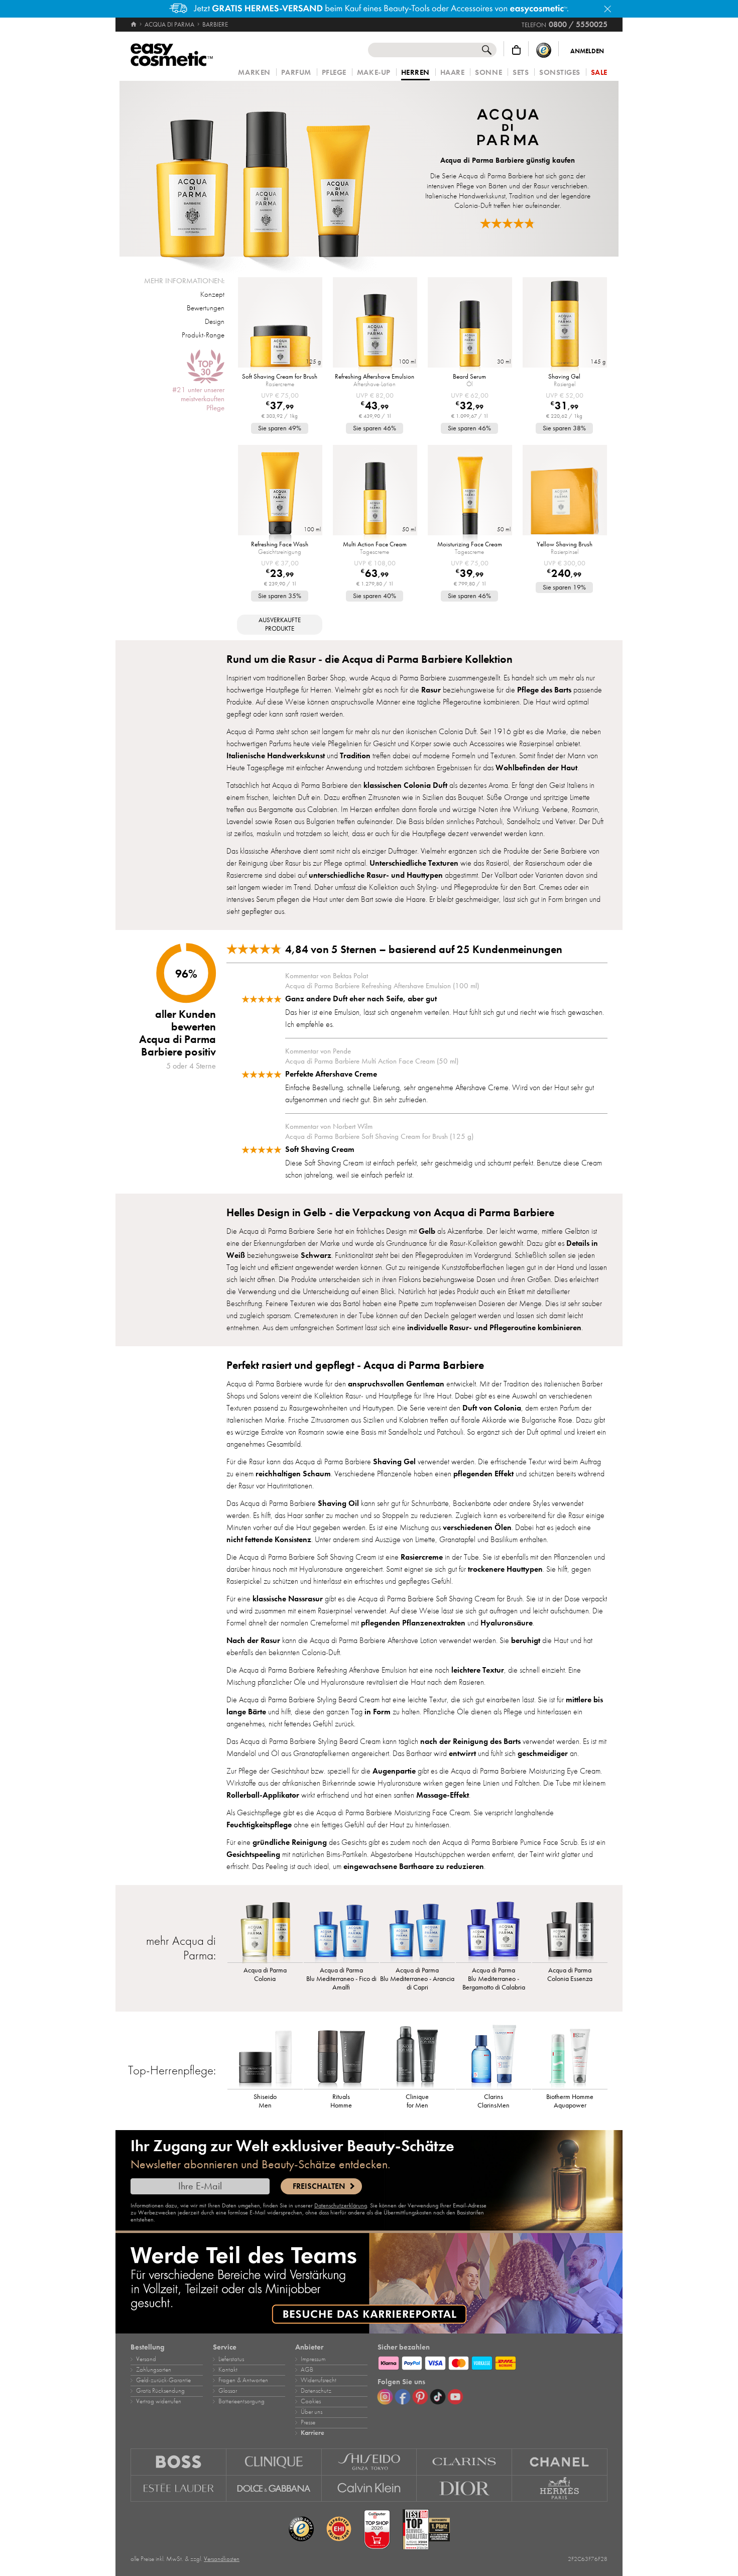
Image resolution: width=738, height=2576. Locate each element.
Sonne (488, 73)
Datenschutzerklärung (341, 2205)
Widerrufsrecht (319, 2380)
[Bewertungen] (508, 223)
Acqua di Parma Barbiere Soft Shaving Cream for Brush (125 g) (379, 1136)
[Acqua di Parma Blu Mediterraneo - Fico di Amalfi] (341, 1930)
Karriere (313, 2433)
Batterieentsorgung (241, 2401)
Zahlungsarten (154, 2370)
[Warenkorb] (516, 50)
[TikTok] (438, 2397)
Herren (415, 73)
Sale (599, 73)
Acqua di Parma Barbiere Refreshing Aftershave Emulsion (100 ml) (382, 986)
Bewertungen (206, 308)
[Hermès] (560, 2489)
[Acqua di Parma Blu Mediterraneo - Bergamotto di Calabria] (494, 1930)
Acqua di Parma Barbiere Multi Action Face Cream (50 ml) (372, 1061)
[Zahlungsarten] (493, 2362)
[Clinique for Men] (418, 2056)
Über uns (312, 2412)
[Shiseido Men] (265, 2056)
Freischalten (319, 2186)
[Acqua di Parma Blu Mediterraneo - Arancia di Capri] (418, 1930)
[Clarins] (464, 2462)
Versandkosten (222, 2559)
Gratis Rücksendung (160, 2391)
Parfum (296, 73)
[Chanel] (560, 2462)
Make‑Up (374, 73)
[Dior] (464, 2489)
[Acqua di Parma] (508, 128)
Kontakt (228, 2370)
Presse (308, 2422)
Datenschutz (316, 2391)
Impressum (313, 2359)
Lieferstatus (231, 2359)
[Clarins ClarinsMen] (494, 2056)
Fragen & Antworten (243, 2380)
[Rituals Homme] (341, 2056)
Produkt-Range (203, 335)
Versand (146, 2359)
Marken (254, 73)
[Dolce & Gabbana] (274, 2489)
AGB (307, 2370)
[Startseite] (134, 25)
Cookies (311, 2401)
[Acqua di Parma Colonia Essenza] (570, 1930)
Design (215, 321)
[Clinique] (274, 2462)
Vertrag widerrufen (159, 2401)
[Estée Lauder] (178, 2489)
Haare (453, 73)
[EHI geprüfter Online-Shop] (339, 2529)
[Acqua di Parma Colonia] (265, 1930)
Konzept (212, 294)
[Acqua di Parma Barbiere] (263, 169)
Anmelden (587, 51)
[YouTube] (455, 2397)
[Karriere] (369, 2283)
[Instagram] (385, 2397)
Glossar (228, 2391)
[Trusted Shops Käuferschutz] (544, 50)
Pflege (334, 73)
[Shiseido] (370, 2462)
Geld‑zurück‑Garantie (163, 2380)
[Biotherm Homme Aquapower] (570, 2056)
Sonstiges (560, 73)
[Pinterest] (420, 2397)
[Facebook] (403, 2397)
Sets (521, 73)
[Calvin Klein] (370, 2489)
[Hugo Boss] (178, 2462)
